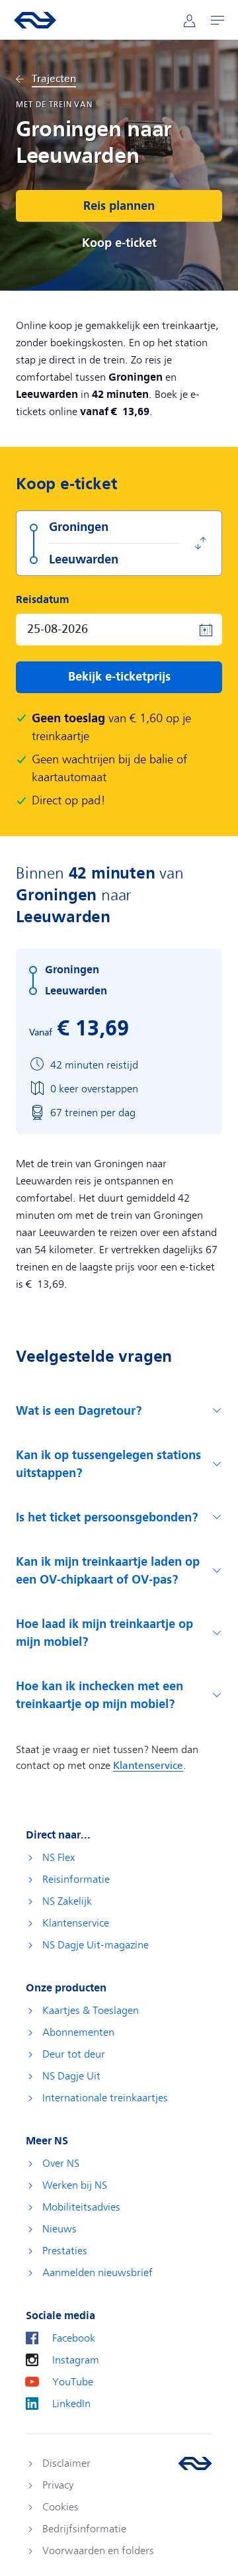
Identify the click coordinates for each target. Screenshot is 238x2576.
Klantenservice (76, 1923)
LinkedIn (71, 2404)
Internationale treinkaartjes (105, 2098)
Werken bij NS (75, 2185)
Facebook (74, 2338)
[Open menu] (218, 20)
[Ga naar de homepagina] (195, 2463)
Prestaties (65, 2251)
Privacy (58, 2485)
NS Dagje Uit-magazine (96, 1945)
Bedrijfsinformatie (84, 2529)
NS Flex (59, 1858)
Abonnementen (78, 2032)
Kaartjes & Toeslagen (91, 2011)
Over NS (61, 2164)
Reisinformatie (76, 1880)
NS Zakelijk (67, 1901)
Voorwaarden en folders (98, 2551)
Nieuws (59, 2229)
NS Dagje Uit (71, 2076)
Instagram (76, 2360)
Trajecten (54, 79)
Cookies (60, 2507)
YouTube (73, 2382)
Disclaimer (66, 2463)
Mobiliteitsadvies (81, 2207)
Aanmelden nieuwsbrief (98, 2273)
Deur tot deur (74, 2054)
